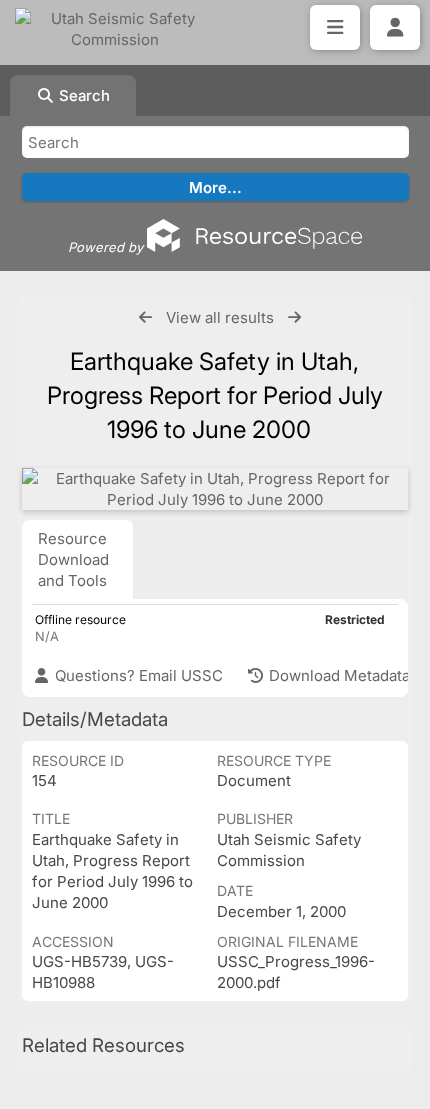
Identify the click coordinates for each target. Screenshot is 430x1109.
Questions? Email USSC (137, 675)
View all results (220, 317)
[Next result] (294, 317)
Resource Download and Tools (73, 559)
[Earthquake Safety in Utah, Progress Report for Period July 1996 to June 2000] (215, 489)
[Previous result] (145, 317)
